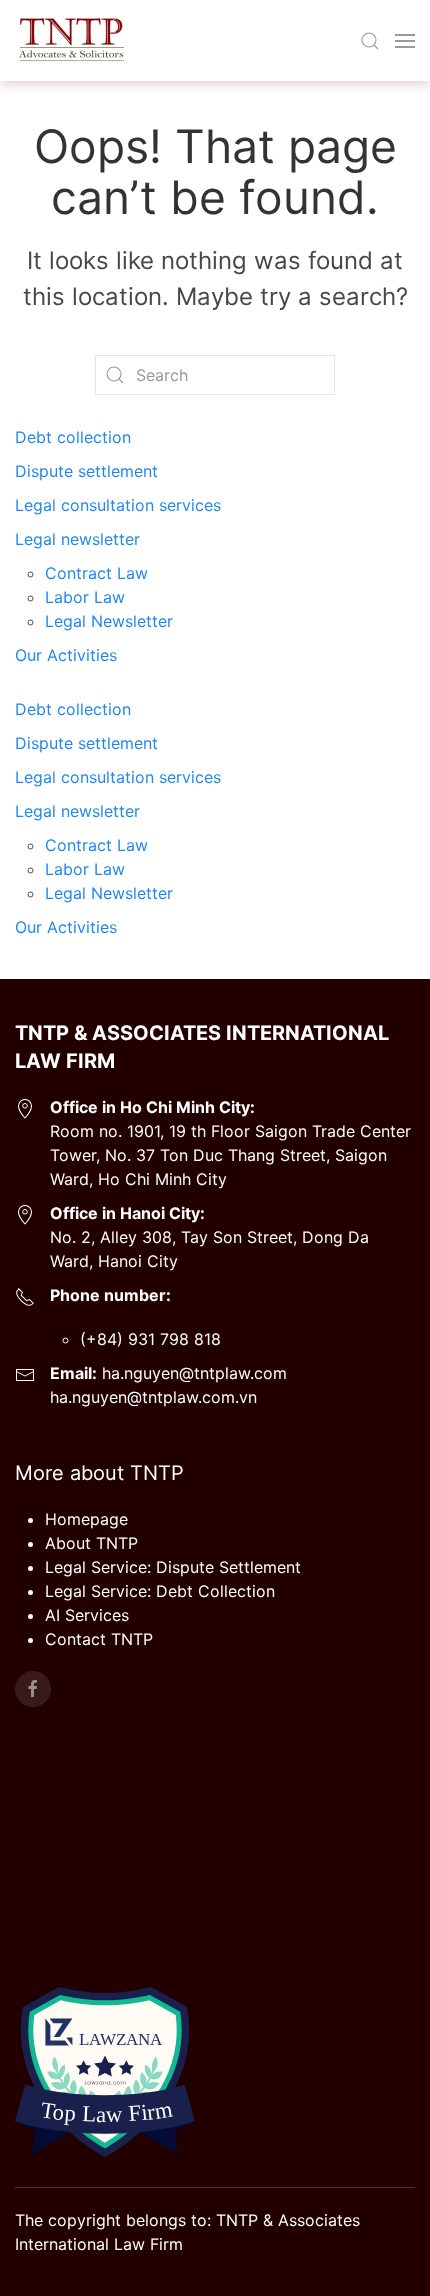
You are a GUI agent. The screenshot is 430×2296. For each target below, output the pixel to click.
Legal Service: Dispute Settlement (173, 1567)
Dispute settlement (86, 471)
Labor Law (85, 597)
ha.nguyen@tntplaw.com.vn (153, 1397)
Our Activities (66, 655)
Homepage (86, 1519)
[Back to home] (70, 40)
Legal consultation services (118, 505)
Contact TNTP (99, 1639)
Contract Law (96, 573)
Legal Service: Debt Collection (160, 1591)
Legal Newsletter (109, 621)
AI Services (87, 1615)
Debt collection (73, 437)
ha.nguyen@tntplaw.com (192, 1373)
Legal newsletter (77, 539)
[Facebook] (33, 1689)
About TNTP (91, 1543)
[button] (370, 41)
